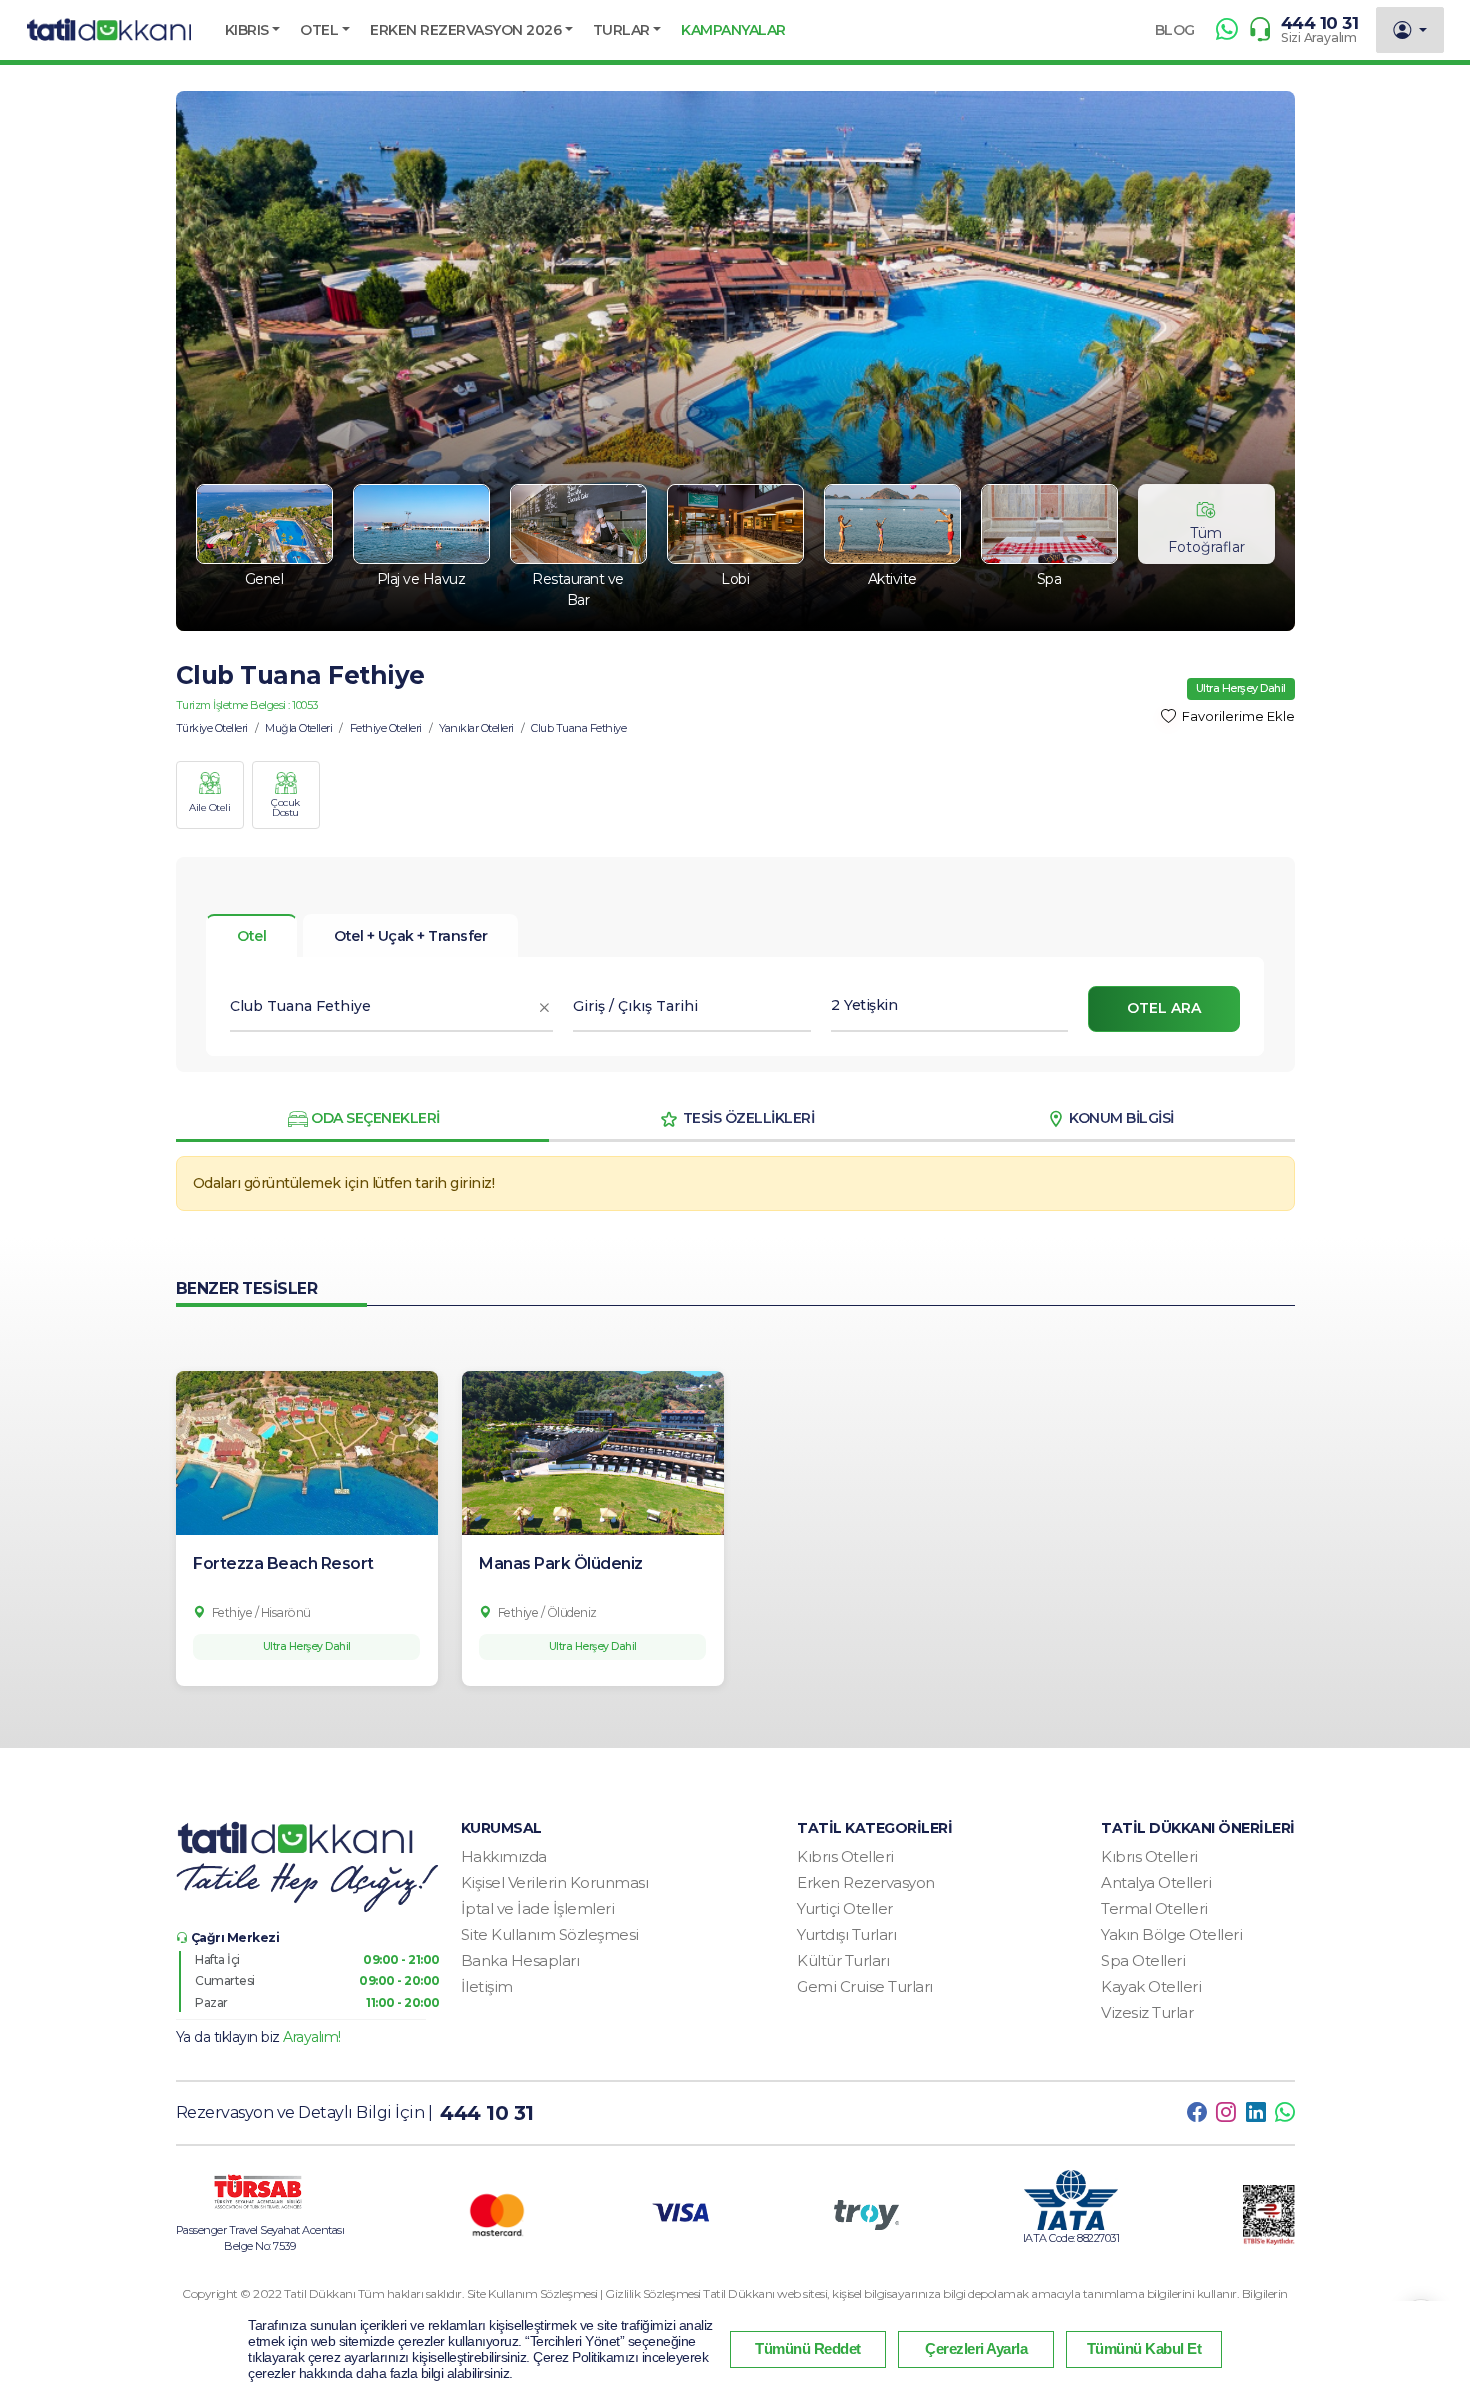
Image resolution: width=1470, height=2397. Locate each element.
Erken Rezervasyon (866, 1882)
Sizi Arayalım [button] (1319, 37)
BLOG (1175, 30)
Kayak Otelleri (1151, 1986)
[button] (253, 30)
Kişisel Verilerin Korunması (555, 1882)
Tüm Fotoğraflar (1206, 540)
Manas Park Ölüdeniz (561, 1563)
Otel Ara (1164, 1008)
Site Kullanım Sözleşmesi (550, 1934)
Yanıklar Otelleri (476, 728)
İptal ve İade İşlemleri (538, 1908)
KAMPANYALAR (733, 30)
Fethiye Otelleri (386, 728)
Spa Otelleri (1143, 1960)
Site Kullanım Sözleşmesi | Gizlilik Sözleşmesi (585, 2293)
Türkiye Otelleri (212, 728)
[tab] (410, 936)
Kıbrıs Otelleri (845, 1856)
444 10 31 (1320, 23)
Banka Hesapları (520, 1960)
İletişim (487, 1986)
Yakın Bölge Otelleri (1171, 1934)
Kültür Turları (843, 1960)
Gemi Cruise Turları (865, 1986)
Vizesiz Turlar (1147, 2012)
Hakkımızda (504, 1856)
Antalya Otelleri (1156, 1882)
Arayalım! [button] (312, 2037)
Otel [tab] (251, 936)
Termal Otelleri (1154, 1908)
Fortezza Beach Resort (283, 1563)
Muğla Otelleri (298, 728)
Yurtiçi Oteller (845, 1908)
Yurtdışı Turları (846, 1934)
